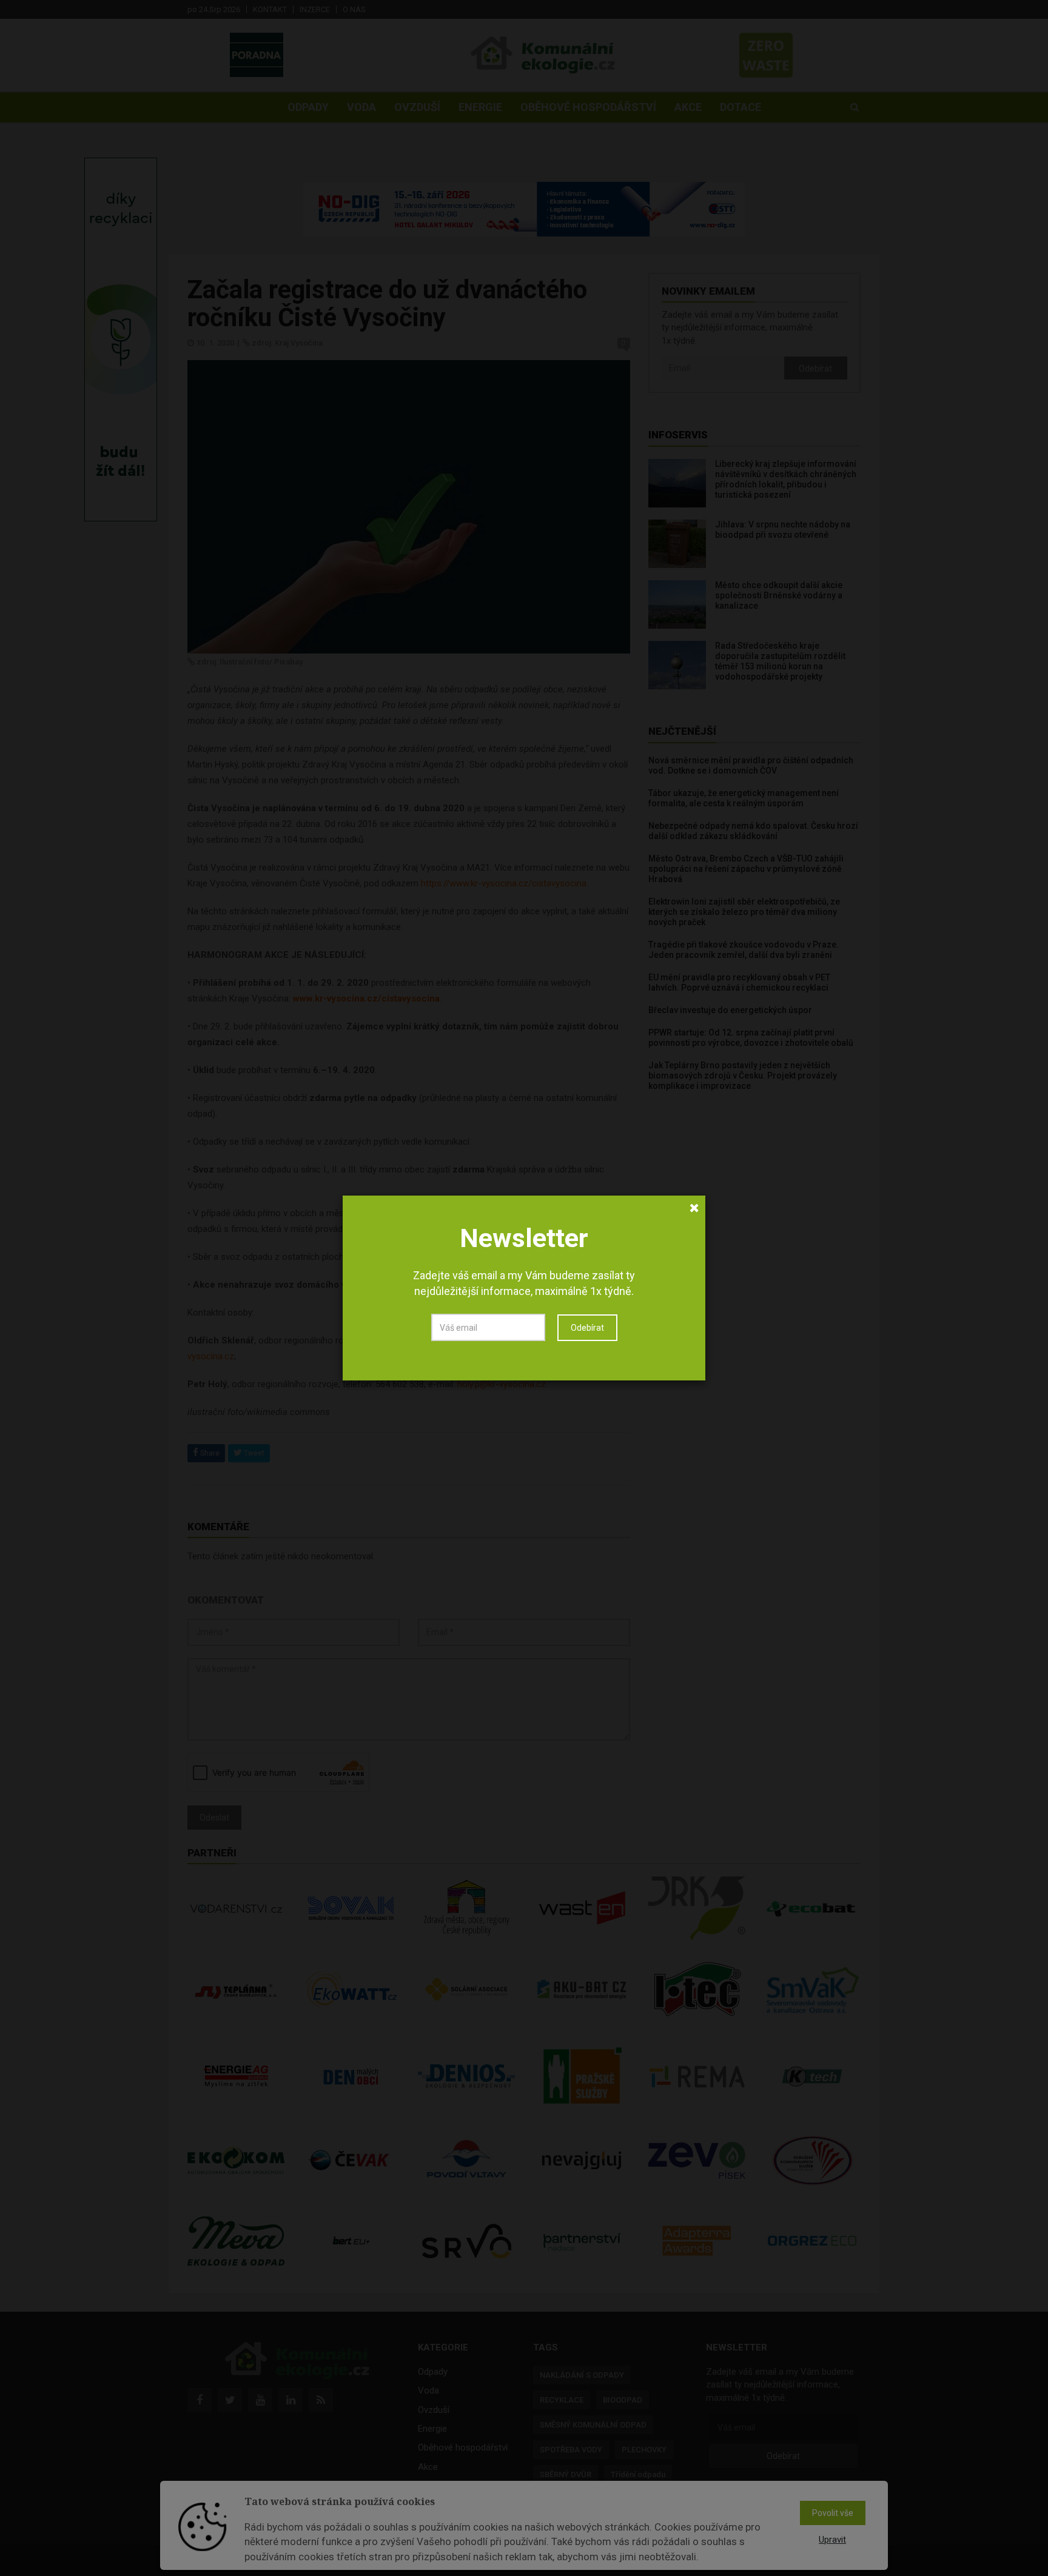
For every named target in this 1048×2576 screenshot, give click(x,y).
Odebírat (587, 1328)
